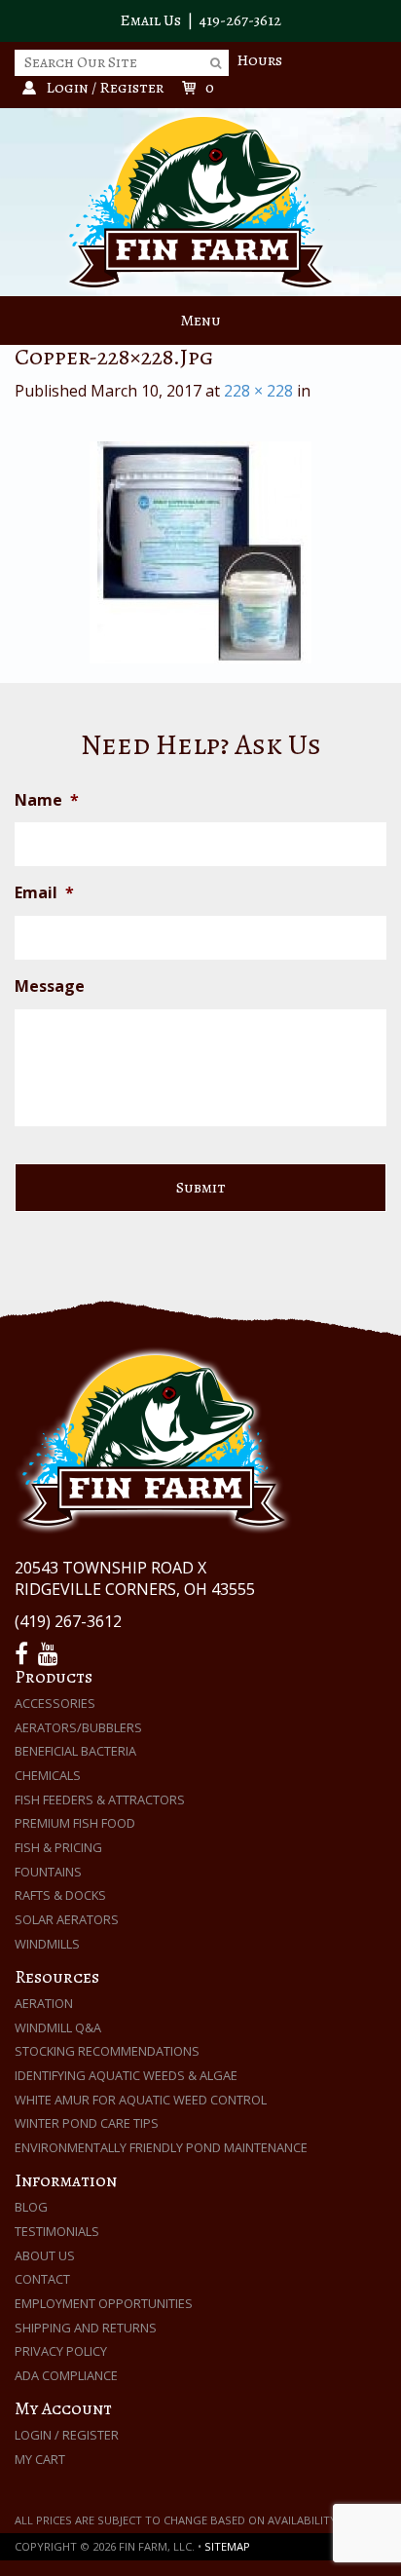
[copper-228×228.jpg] (200, 552)
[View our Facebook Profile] (24, 1654)
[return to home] (200, 201)
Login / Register (67, 2435)
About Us (45, 2255)
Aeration (44, 2003)
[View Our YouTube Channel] (51, 1654)
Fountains (48, 1872)
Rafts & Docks (60, 1895)
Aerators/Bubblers (78, 1727)
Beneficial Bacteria (75, 1751)
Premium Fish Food (75, 1823)
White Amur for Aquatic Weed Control (141, 2100)
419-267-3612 (240, 20)
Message (50, 986)
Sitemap (227, 2546)
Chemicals (48, 1775)
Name (47, 800)
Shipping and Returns (86, 2328)
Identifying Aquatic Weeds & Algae (126, 2075)
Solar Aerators (67, 1919)
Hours (259, 60)
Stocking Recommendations (107, 2051)
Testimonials (57, 2231)
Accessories (55, 1703)
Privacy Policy (61, 2351)
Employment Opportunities (104, 2303)
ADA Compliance (66, 2375)
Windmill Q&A (58, 2027)
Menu (200, 321)
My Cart (40, 2459)
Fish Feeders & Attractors (100, 1799)
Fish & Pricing (58, 1847)
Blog (31, 2207)
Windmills (47, 1944)
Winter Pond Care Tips (87, 2123)
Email (44, 893)
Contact (42, 2279)
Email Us (150, 20)
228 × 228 (258, 391)
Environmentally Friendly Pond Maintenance (161, 2147)
